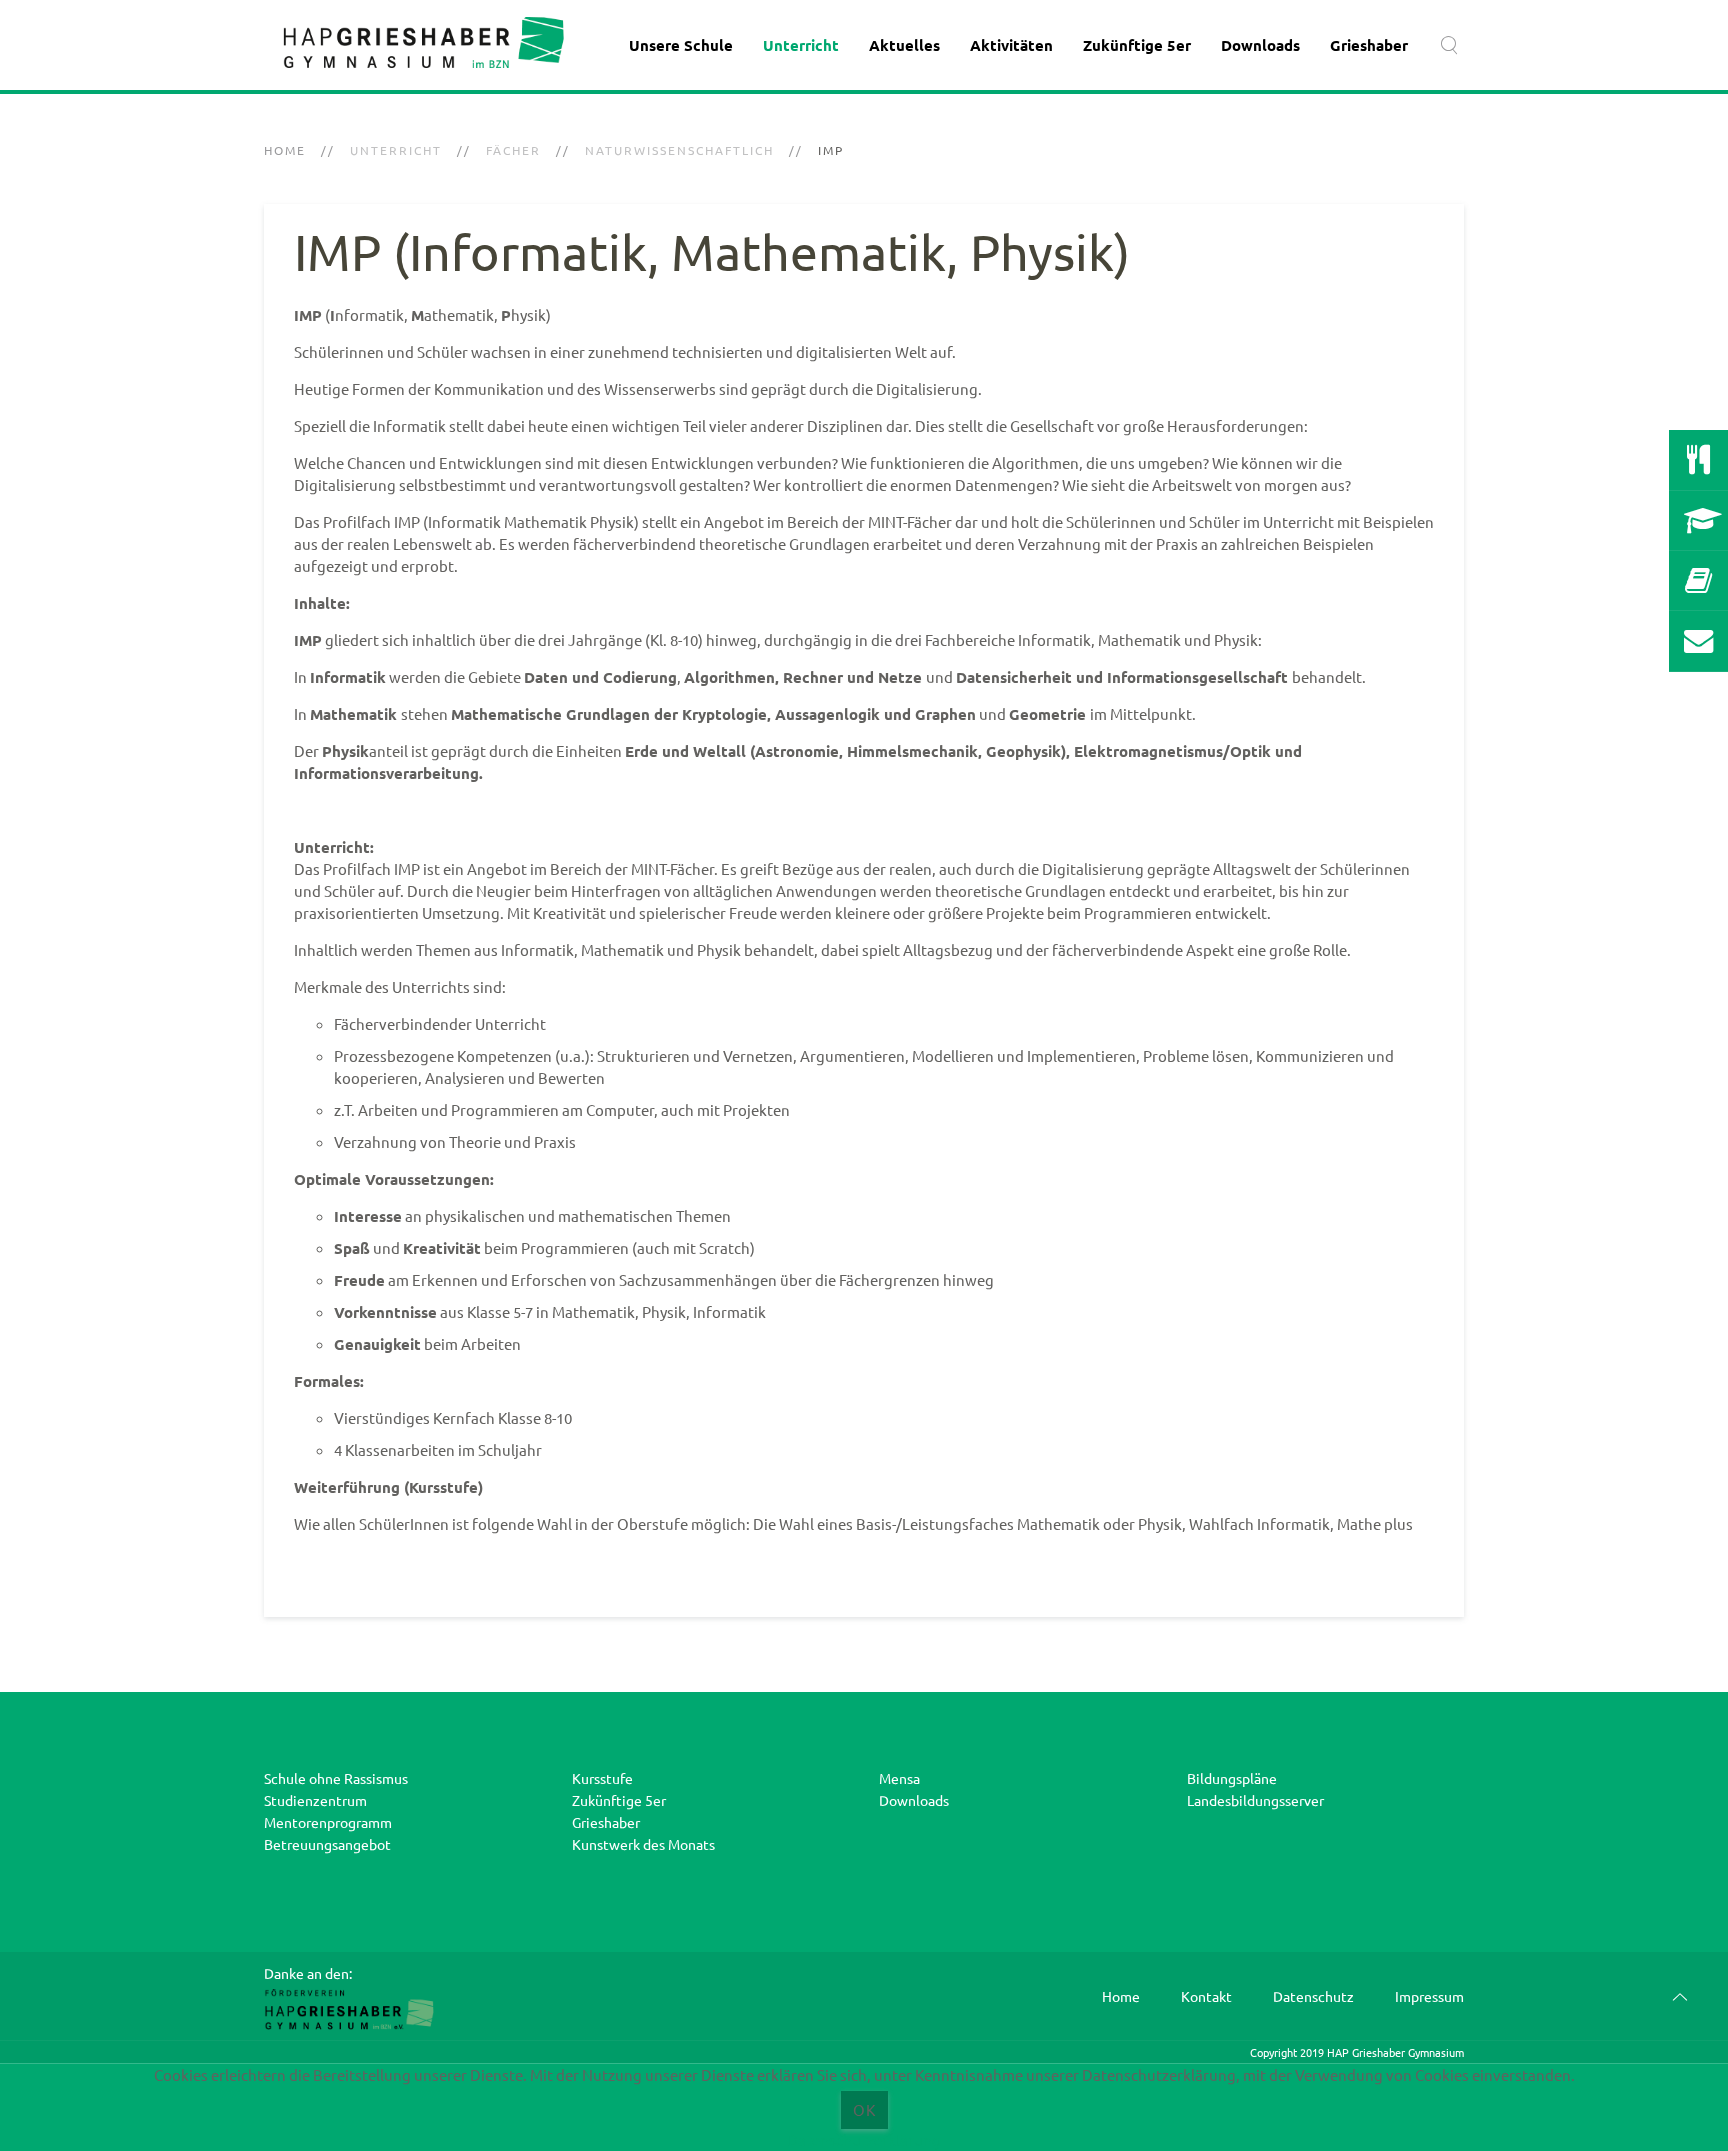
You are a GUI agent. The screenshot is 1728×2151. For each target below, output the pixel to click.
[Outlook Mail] (1698, 641)
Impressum (1429, 1996)
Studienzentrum (315, 1800)
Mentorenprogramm (328, 1822)
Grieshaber (1369, 45)
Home (285, 150)
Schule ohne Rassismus (336, 1778)
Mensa (899, 1778)
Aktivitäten (1011, 45)
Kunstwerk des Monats (643, 1844)
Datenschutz (1313, 1996)
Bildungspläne (1232, 1778)
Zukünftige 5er (1137, 45)
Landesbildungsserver (1255, 1800)
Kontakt (1206, 1996)
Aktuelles (904, 45)
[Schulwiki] (1698, 581)
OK (864, 2109)
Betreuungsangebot (327, 1844)
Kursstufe (602, 1778)
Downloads (1260, 45)
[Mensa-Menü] (1698, 460)
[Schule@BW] (1698, 521)
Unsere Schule (681, 45)
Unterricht (801, 45)
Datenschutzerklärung (864, 2139)
